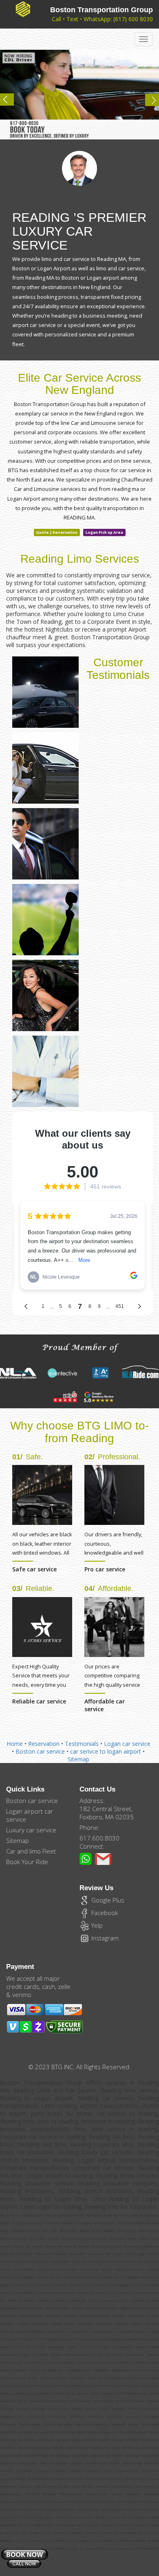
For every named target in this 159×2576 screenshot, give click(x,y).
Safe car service (34, 1569)
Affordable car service (105, 1705)
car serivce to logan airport (106, 1751)
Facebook (104, 1913)
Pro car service (105, 1569)
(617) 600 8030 (133, 19)
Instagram (104, 1938)
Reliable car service (39, 1701)
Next (148, 103)
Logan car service (127, 1744)
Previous (11, 103)
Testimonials (82, 1744)
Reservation (44, 1744)
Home (15, 1744)
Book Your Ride (27, 1862)
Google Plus (107, 1900)
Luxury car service (31, 1830)
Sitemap (78, 1759)
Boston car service (40, 1751)
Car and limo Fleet (31, 1851)
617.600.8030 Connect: (99, 1842)
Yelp (96, 1925)
